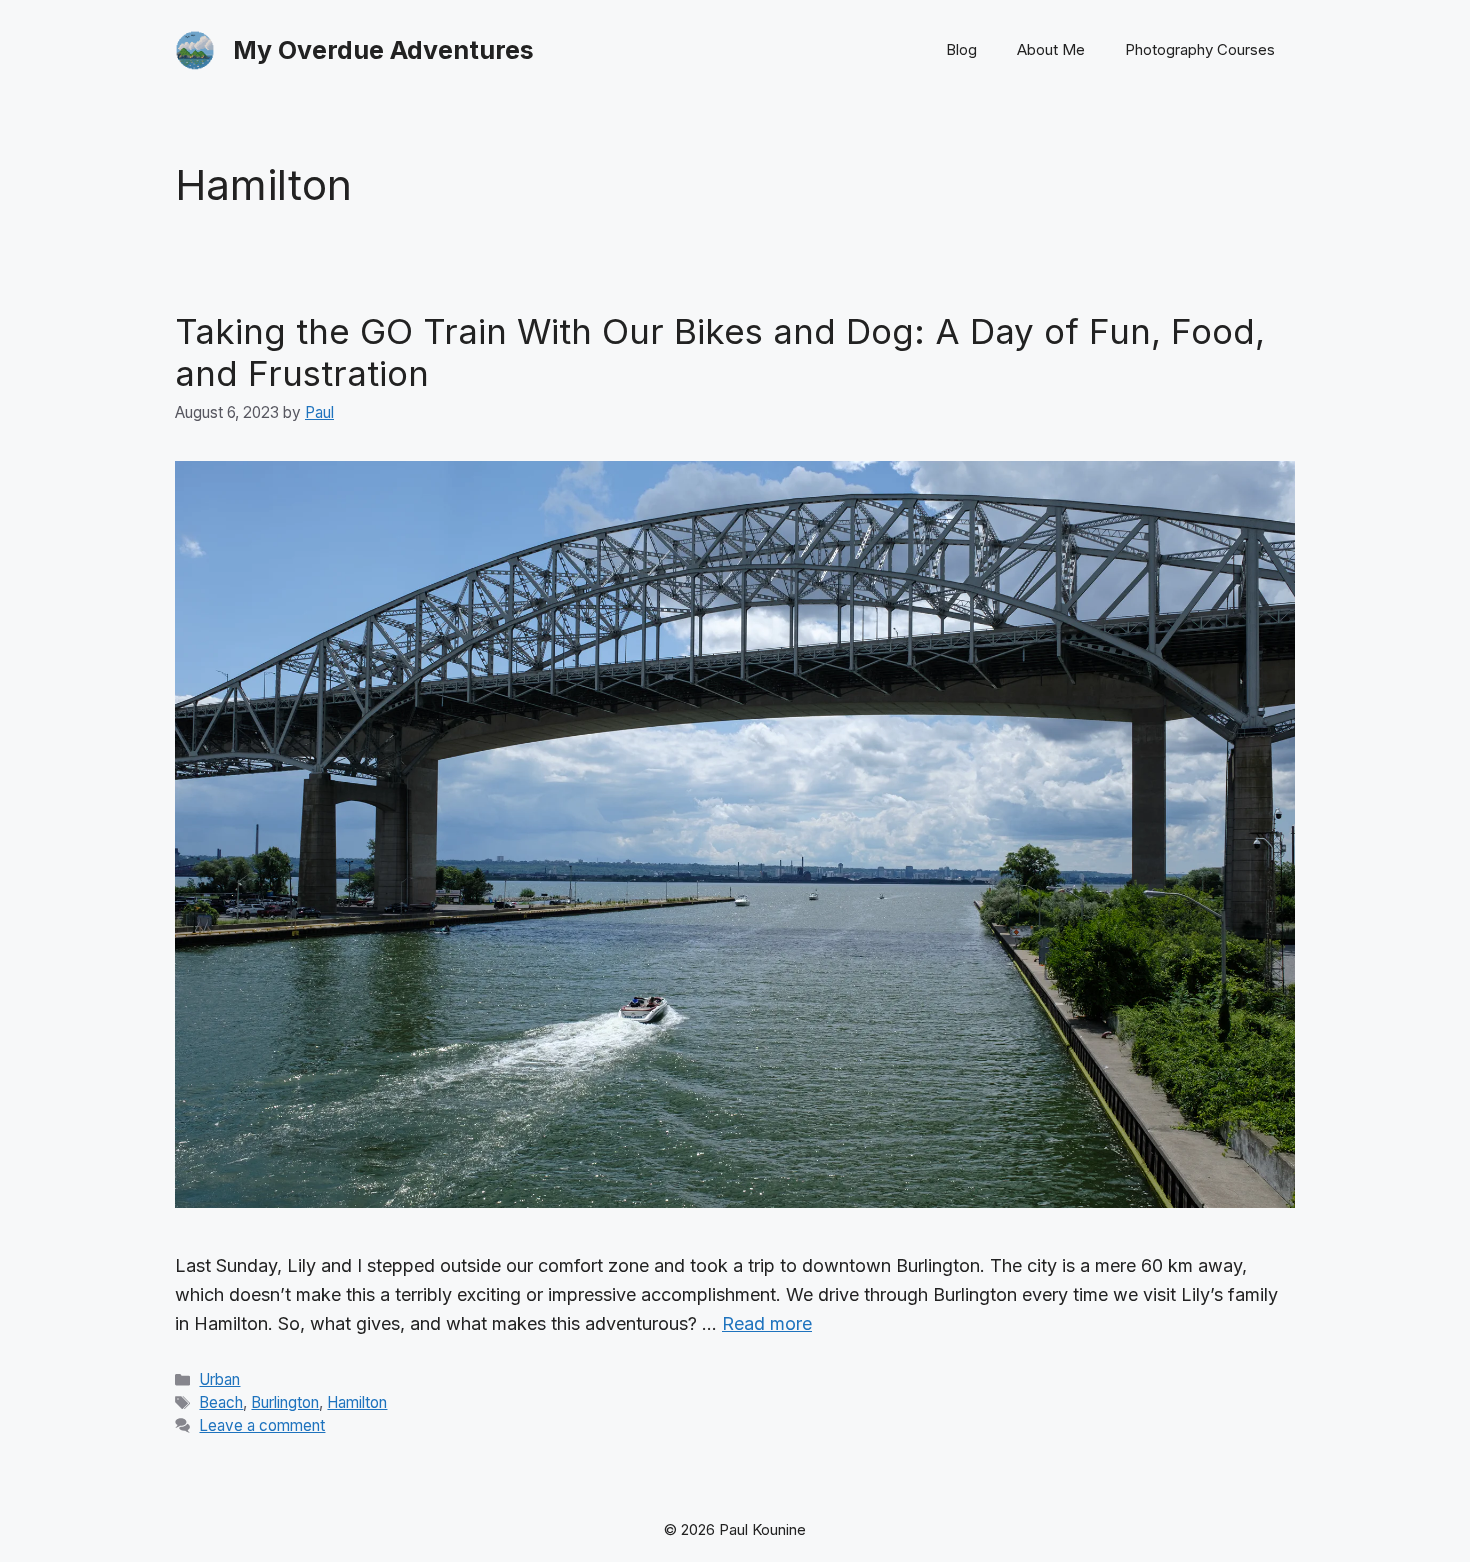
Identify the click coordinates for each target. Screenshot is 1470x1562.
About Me (1051, 49)
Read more (767, 1323)
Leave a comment (262, 1425)
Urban (219, 1379)
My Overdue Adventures (383, 50)
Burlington (285, 1402)
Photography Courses (1200, 49)
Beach (221, 1402)
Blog (961, 49)
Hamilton (357, 1402)
